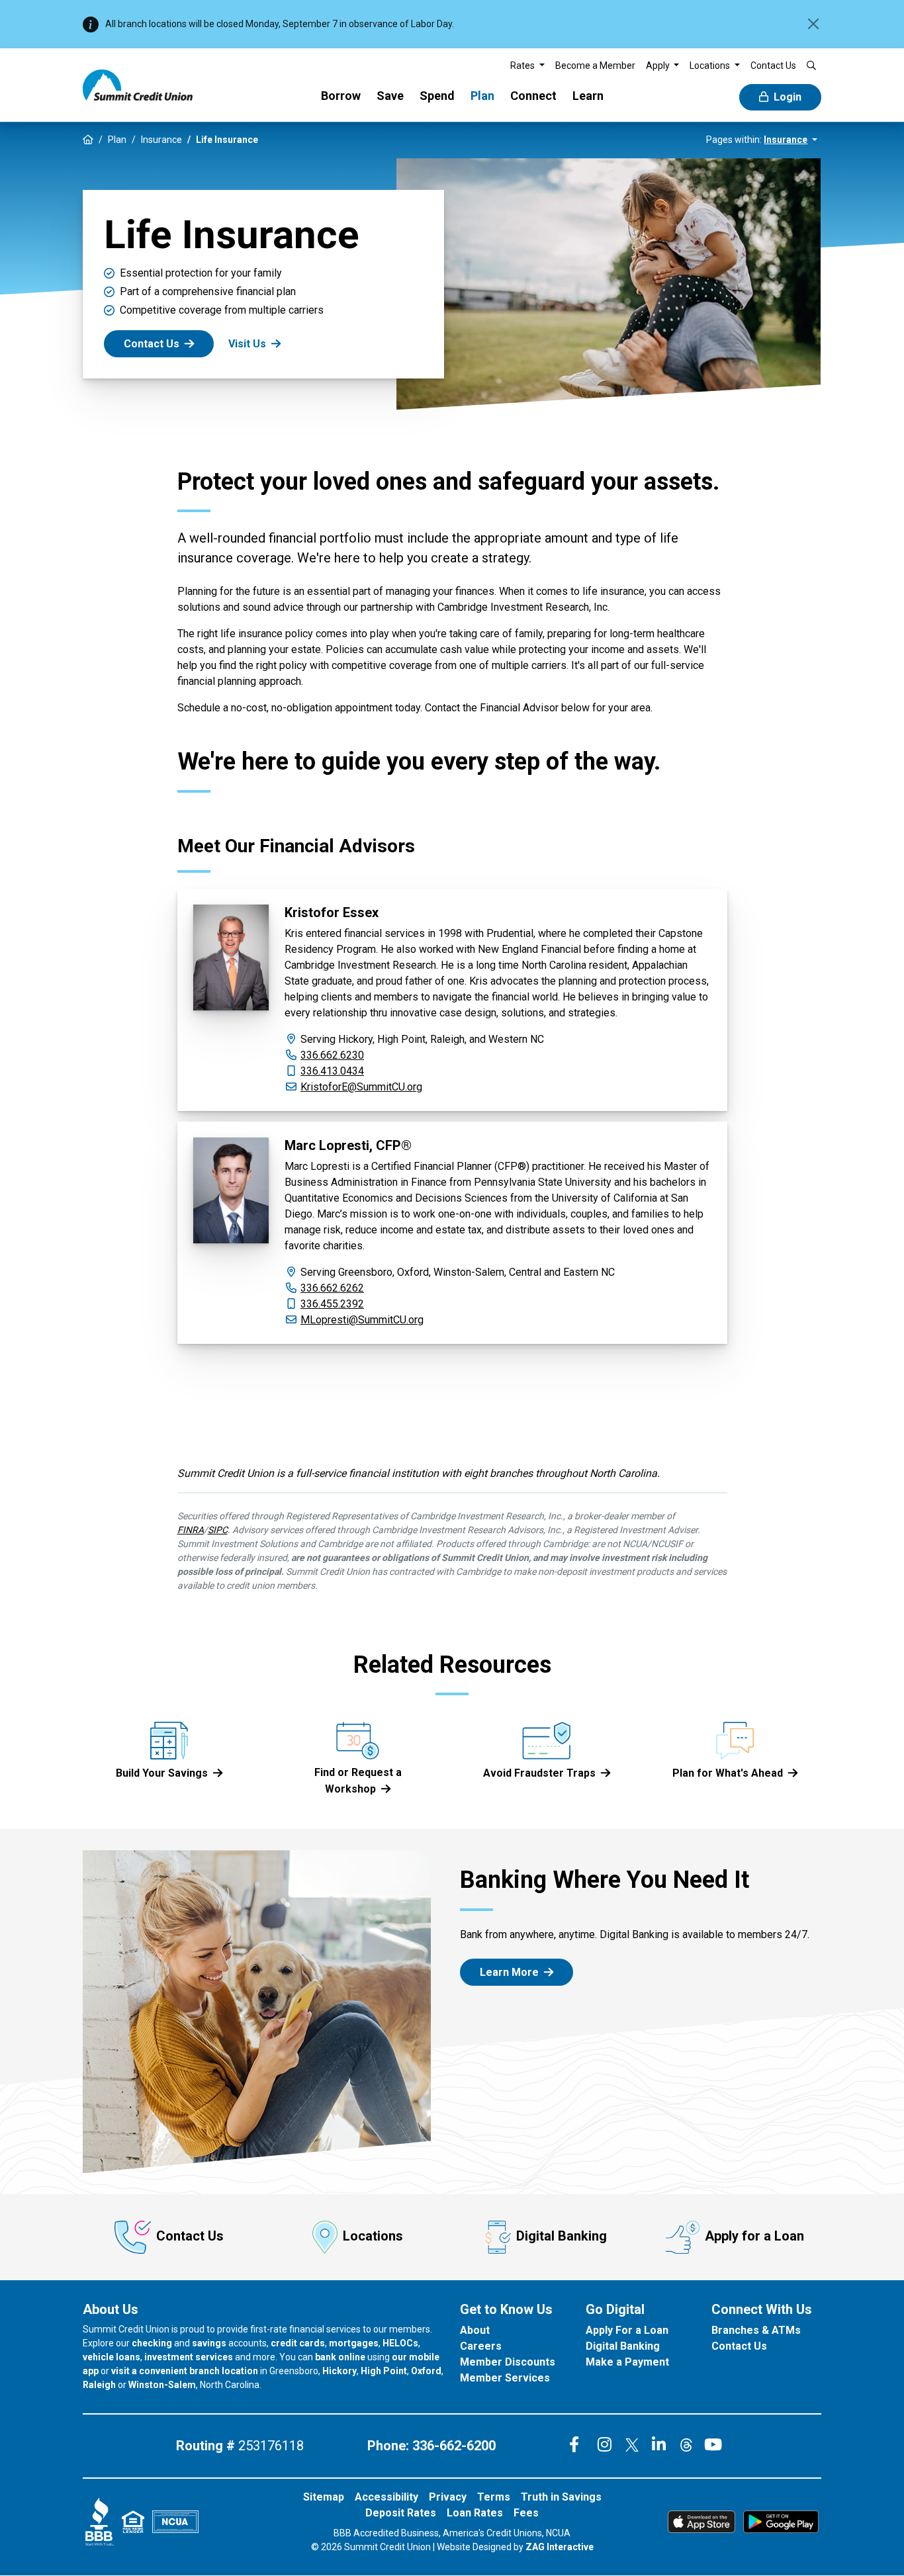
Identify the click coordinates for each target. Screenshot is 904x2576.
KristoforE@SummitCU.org (361, 1087)
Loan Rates (475, 2513)
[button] (527, 66)
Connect (533, 96)
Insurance (161, 140)
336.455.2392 (332, 1304)
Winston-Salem (162, 2385)
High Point (384, 2371)
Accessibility (386, 2497)
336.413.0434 (332, 1071)
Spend (437, 96)
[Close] (813, 24)
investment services (189, 2357)
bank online (340, 2357)
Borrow (341, 96)
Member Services (505, 2378)
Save (390, 96)
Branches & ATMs (756, 2330)
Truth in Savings (561, 2497)
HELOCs (400, 2343)
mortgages (354, 2343)
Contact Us (152, 344)
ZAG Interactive (560, 2547)
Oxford (426, 2371)
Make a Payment (627, 2362)
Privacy (448, 2497)
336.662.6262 (332, 1288)
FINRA (191, 1530)
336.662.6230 (332, 1055)
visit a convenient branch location (185, 2371)
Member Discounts (508, 2362)
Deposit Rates (401, 2513)
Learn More (509, 1972)
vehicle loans (112, 2357)
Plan (482, 96)
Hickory (339, 2371)
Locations (373, 2237)
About (475, 2330)
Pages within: (757, 140)
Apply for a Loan (754, 2237)
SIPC (218, 1530)
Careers (481, 2346)
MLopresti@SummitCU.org (362, 1320)
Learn (588, 96)
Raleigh (99, 2385)
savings (209, 2343)
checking (152, 2343)
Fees (526, 2513)
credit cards (298, 2343)
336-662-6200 (454, 2446)
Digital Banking (562, 2237)
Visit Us (247, 344)
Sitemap (324, 2497)
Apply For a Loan (627, 2330)
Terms (494, 2497)
